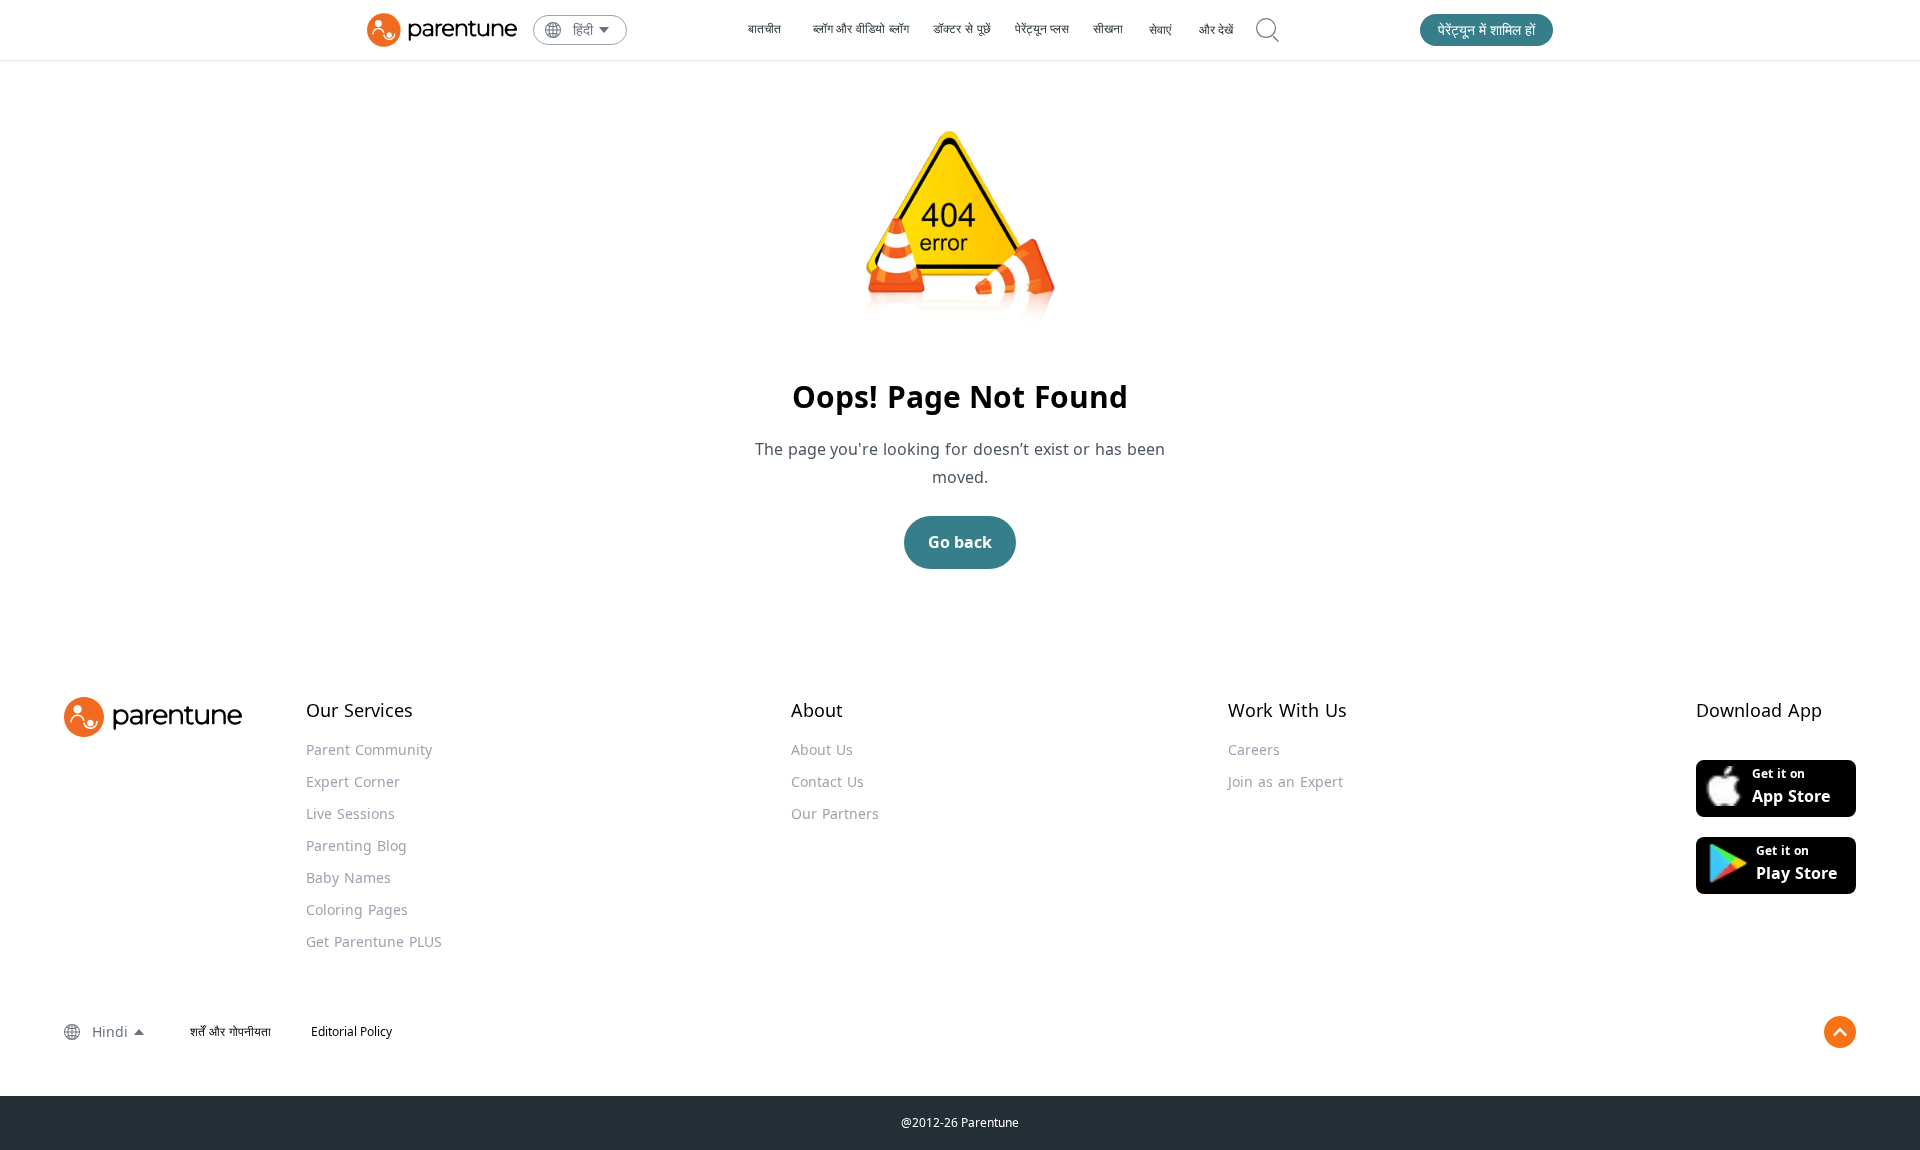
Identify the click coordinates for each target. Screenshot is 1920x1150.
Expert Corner (353, 781)
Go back (960, 542)
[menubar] (592, 30)
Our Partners (835, 813)
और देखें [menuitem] (1216, 30)
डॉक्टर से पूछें (962, 28)
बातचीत (764, 28)
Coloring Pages (357, 909)
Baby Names (348, 877)
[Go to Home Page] (442, 30)
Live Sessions (350, 813)
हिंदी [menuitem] (583, 29)
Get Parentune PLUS (374, 941)
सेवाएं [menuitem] (1160, 30)
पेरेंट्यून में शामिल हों (1486, 29)
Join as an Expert (1285, 781)
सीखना (1108, 28)
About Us (822, 749)
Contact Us (827, 781)
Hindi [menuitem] (110, 1031)
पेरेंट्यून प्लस (1042, 28)
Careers (1254, 749)
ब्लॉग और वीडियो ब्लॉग (861, 28)
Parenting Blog (356, 845)
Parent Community (369, 749)
